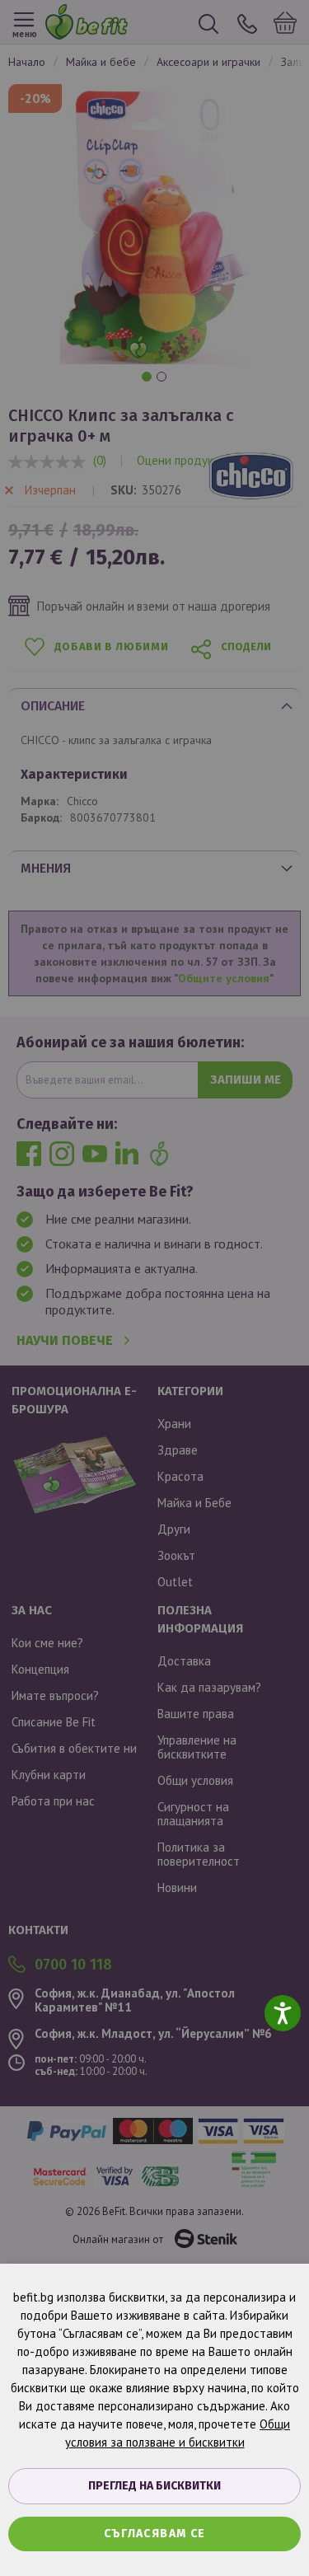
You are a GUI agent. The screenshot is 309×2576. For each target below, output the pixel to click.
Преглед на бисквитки (154, 2486)
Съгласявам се (155, 2534)
